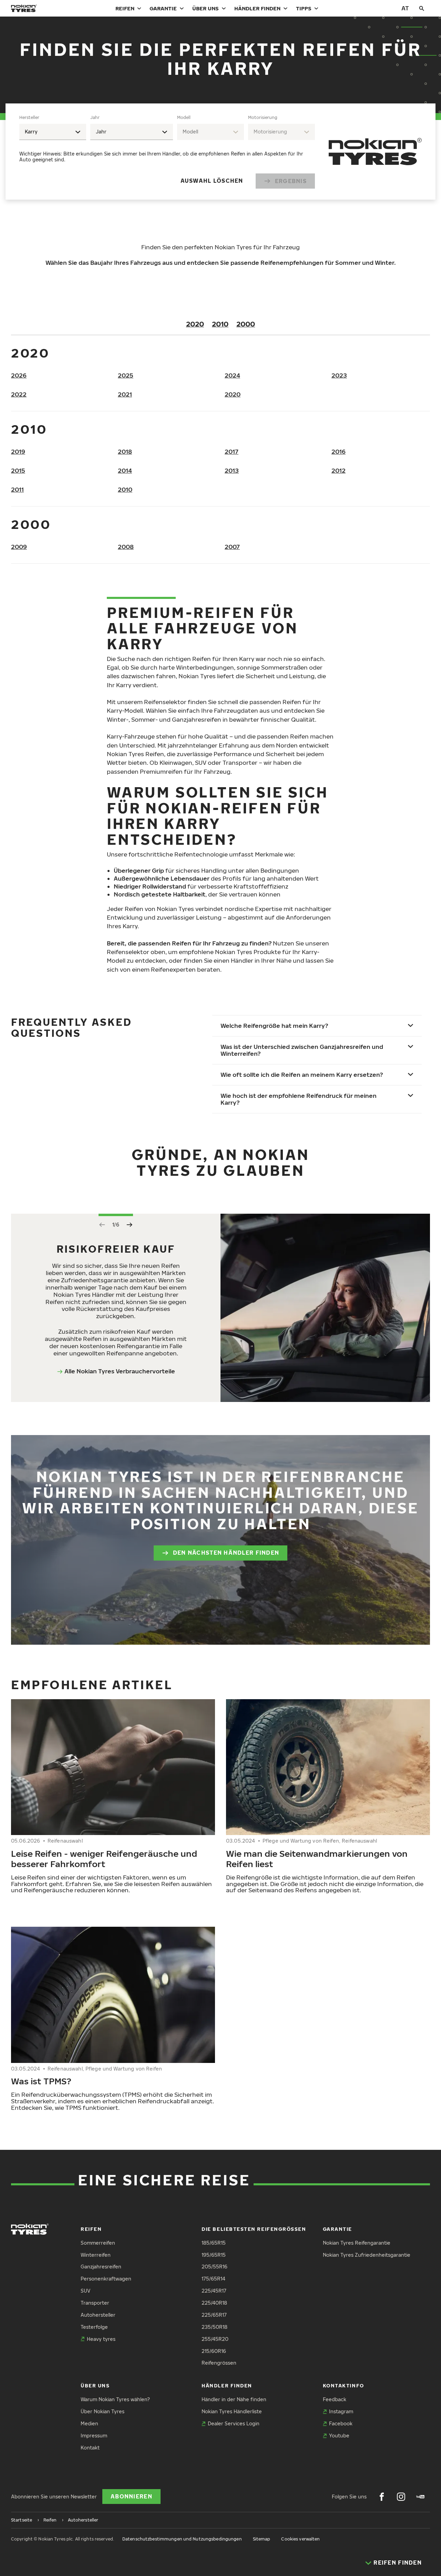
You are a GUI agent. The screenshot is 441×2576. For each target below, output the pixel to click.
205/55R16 (214, 2267)
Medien (89, 2423)
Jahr (95, 117)
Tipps (304, 8)
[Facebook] (382, 2497)
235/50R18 (214, 2327)
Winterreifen (96, 2255)
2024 (232, 375)
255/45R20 (215, 2339)
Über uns (206, 8)
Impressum (94, 2435)
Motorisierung (263, 117)
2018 (125, 452)
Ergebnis (291, 181)
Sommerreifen (98, 2243)
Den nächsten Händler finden (226, 1553)
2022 (19, 394)
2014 (125, 470)
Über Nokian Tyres (102, 2411)
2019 (18, 452)
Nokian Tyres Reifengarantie (357, 2243)
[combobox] (53, 132)
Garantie (163, 8)
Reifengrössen (219, 2363)
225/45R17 (214, 2291)
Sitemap (262, 2539)
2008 (126, 547)
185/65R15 (214, 2243)
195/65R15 (214, 2255)
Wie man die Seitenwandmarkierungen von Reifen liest (317, 1858)
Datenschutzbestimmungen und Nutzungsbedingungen (182, 2539)
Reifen (125, 8)
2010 (220, 324)
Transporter (95, 2303)
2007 (232, 547)
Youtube (339, 2435)
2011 (17, 489)
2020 (195, 324)
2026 (19, 375)
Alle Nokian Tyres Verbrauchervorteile (120, 1371)
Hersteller (29, 117)
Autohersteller (98, 2315)
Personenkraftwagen (106, 2279)
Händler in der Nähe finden (234, 2399)
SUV (85, 2291)
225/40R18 (214, 2303)
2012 (339, 470)
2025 (126, 375)
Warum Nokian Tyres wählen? (115, 2399)
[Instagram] (401, 2497)
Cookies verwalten (300, 2539)
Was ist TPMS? (41, 2081)
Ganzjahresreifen (101, 2267)
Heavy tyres (101, 2339)
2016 (339, 452)
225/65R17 (214, 2315)
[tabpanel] (167, 152)
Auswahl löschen (212, 181)
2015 (18, 470)
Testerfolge (94, 2327)
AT (405, 8)
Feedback (335, 2399)
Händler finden (257, 8)
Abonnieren (131, 2496)
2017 (232, 452)
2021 (125, 394)
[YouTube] (420, 2497)
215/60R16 (214, 2351)
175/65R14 (213, 2279)
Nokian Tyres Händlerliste (232, 2411)
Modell (184, 117)
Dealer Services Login (234, 2423)
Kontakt (90, 2448)
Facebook (341, 2423)
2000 (246, 324)
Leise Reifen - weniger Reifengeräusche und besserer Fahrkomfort (104, 1858)
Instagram (341, 2411)
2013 (232, 470)
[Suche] (422, 8)
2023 (339, 375)
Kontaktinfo (343, 2385)
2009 (19, 547)
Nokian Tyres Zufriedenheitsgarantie (367, 2255)
